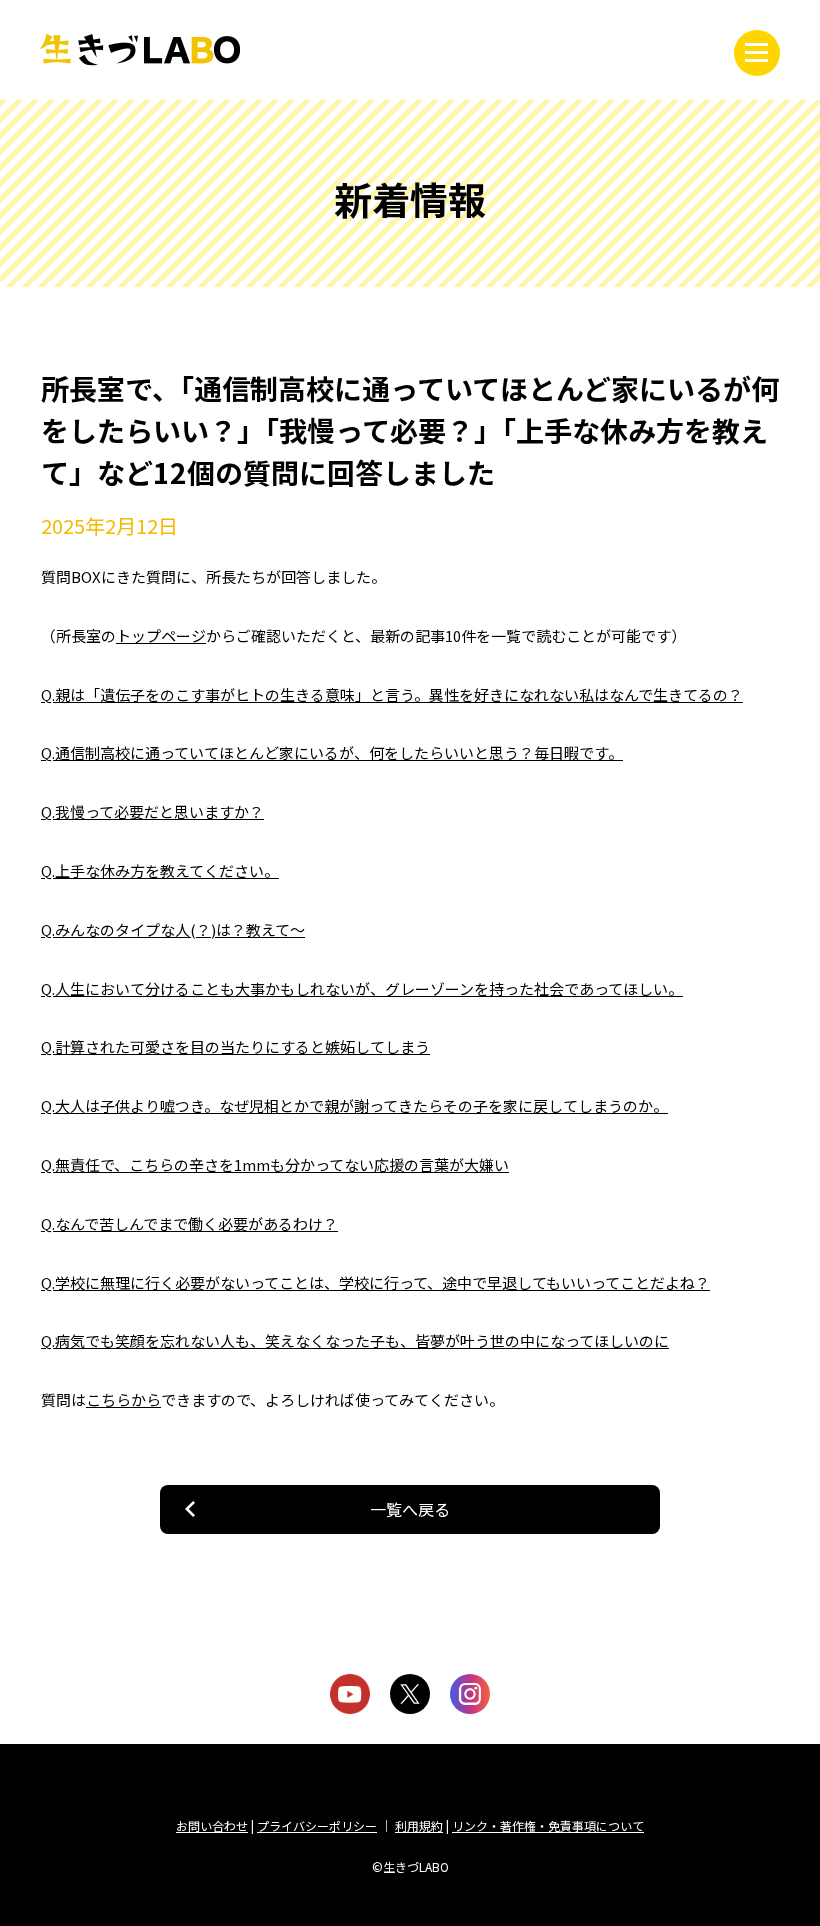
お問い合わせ (212, 1825)
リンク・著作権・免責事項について (548, 1825)
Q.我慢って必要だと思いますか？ (152, 811)
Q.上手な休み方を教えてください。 (160, 870)
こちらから (123, 1399)
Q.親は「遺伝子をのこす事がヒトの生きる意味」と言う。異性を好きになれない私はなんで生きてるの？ (392, 694)
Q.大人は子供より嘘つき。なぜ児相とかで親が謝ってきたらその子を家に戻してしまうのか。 (354, 1105)
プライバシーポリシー (317, 1825)
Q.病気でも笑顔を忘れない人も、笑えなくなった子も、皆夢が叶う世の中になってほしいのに (355, 1340)
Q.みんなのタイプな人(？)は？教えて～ (173, 929)
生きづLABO (140, 50)
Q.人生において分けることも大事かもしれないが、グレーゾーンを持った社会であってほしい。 (362, 988)
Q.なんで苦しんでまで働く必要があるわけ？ (189, 1223)
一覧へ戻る (410, 1509)
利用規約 (419, 1825)
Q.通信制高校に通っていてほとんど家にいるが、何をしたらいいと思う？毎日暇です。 (332, 752)
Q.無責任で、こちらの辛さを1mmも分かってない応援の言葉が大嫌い (275, 1164)
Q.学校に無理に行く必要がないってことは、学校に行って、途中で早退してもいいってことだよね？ (375, 1282)
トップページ (161, 635)
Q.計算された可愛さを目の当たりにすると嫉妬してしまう (235, 1046)
